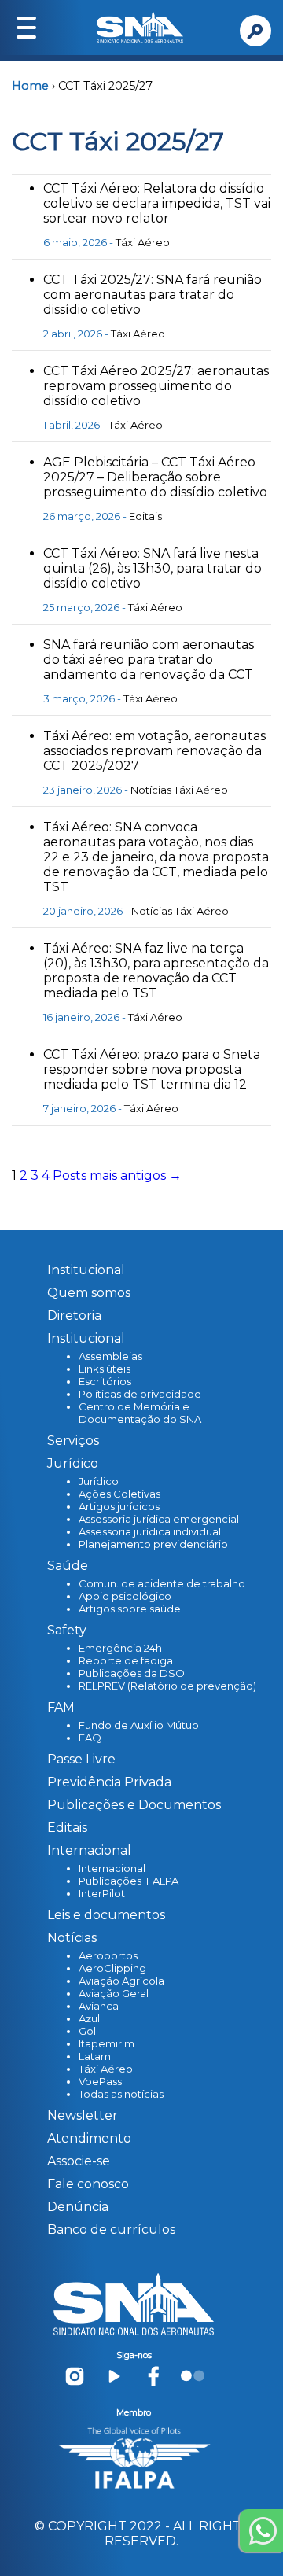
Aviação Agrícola (121, 1981)
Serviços (73, 1441)
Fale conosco (88, 2184)
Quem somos (89, 1293)
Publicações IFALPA (129, 1881)
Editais (145, 516)
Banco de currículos (111, 2230)
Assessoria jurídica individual (150, 1531)
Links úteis (105, 1369)
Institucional (86, 1270)
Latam (95, 2056)
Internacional (112, 1868)
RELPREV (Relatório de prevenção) (167, 1686)
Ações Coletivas (119, 1494)
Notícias (151, 790)
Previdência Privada (109, 1782)
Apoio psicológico (125, 1596)
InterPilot (102, 1893)
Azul (89, 2018)
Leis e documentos (106, 1915)
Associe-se (79, 2161)
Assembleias (110, 1356)
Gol (87, 2031)
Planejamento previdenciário (153, 1544)
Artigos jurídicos (119, 1506)
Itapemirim (107, 2043)
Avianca (99, 2006)
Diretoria (74, 1316)
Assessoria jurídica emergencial (159, 1519)
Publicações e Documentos (134, 1805)
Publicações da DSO (132, 1673)
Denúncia (78, 2207)
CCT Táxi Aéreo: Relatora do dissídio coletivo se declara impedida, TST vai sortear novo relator (157, 203)
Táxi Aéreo (143, 242)
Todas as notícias (121, 2094)
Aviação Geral (114, 1993)
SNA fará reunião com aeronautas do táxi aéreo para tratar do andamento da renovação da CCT (149, 660)
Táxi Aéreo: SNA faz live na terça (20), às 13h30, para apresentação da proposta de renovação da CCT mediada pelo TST (156, 971)
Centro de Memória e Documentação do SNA (140, 1413)
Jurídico (99, 1481)
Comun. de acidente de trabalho (162, 1583)
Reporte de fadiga (126, 1660)
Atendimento (89, 2138)
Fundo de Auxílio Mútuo (139, 1725)
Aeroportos (108, 1955)
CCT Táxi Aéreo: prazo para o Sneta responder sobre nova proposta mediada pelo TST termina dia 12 (152, 1069)
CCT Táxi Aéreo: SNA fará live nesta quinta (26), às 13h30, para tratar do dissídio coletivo (153, 568)
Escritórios (105, 1381)
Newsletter (83, 2115)
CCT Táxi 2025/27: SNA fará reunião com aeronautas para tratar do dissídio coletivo (153, 295)
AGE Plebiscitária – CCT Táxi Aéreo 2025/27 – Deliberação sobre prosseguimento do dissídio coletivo (155, 477)
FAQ (90, 1738)
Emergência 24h (120, 1648)
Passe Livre (81, 1759)
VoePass (100, 2081)
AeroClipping (112, 1968)
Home (30, 86)
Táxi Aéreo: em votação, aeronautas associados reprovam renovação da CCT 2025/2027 (154, 751)
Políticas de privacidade (140, 1394)
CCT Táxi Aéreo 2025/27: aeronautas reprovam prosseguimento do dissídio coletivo (156, 386)
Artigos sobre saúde (130, 1609)
